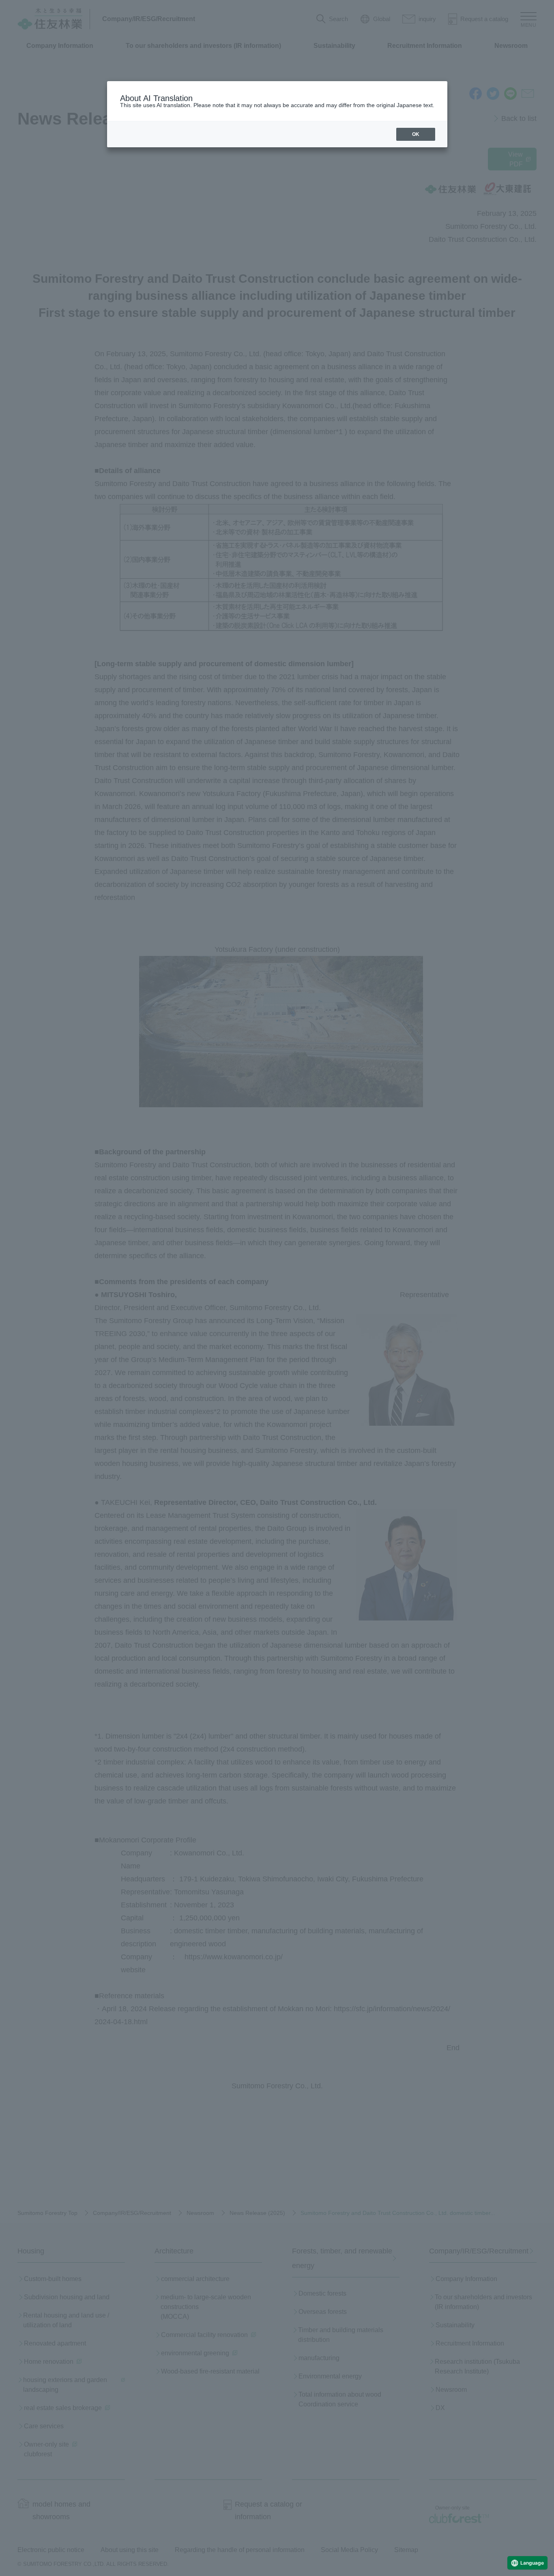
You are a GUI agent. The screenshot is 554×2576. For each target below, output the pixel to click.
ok (416, 134)
